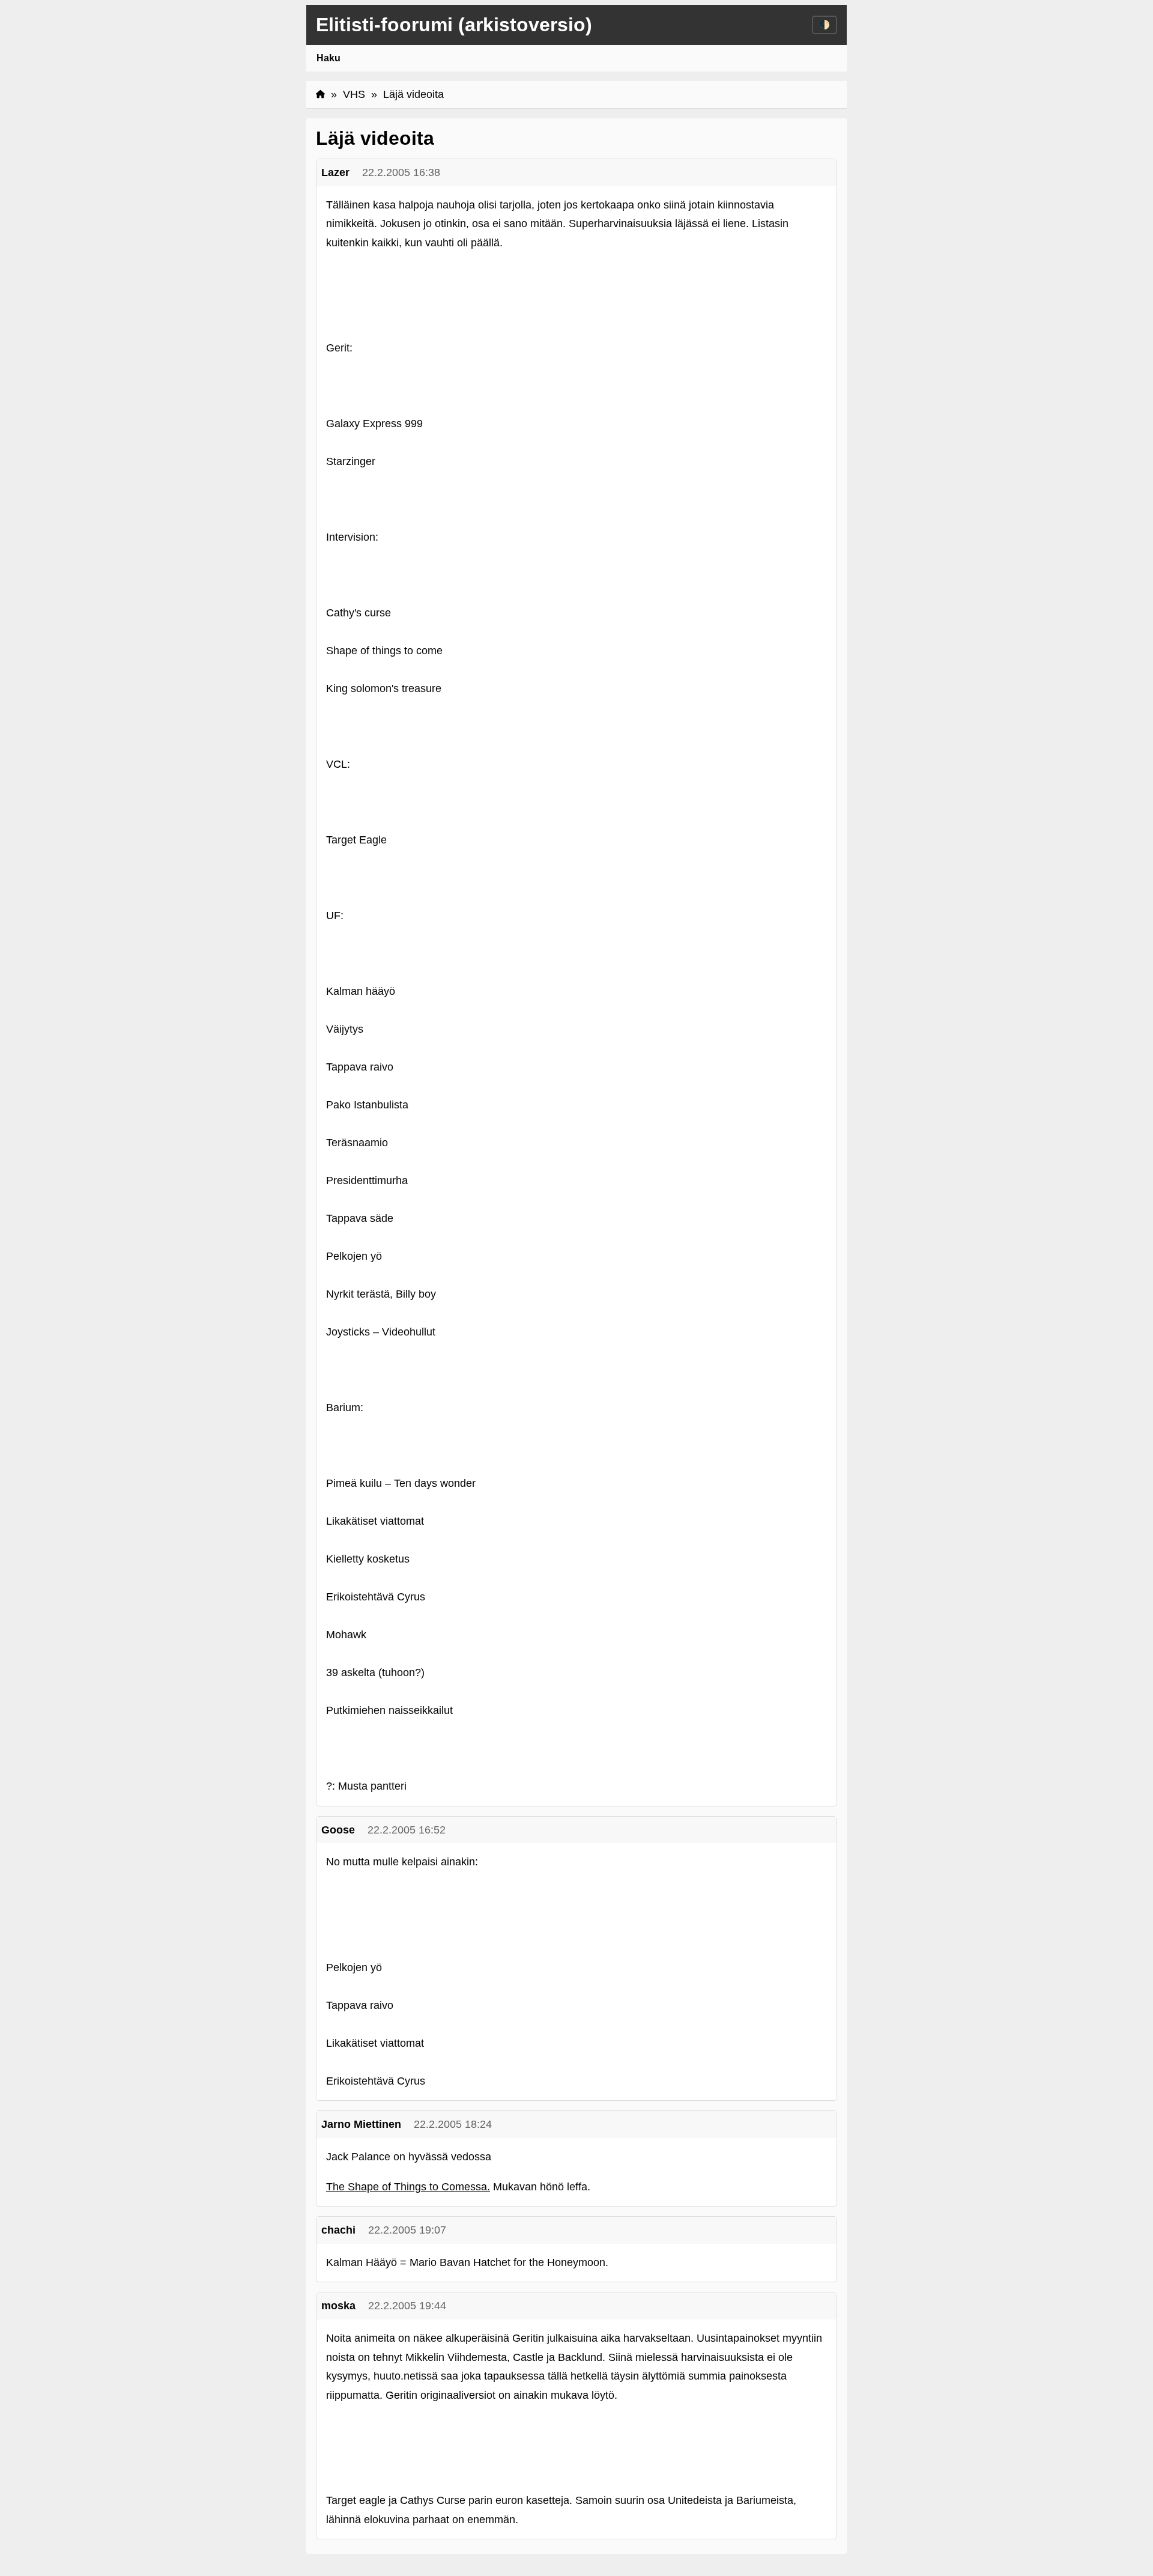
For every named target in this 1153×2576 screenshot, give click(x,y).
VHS (354, 94)
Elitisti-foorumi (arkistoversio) (454, 25)
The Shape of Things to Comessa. (408, 2187)
